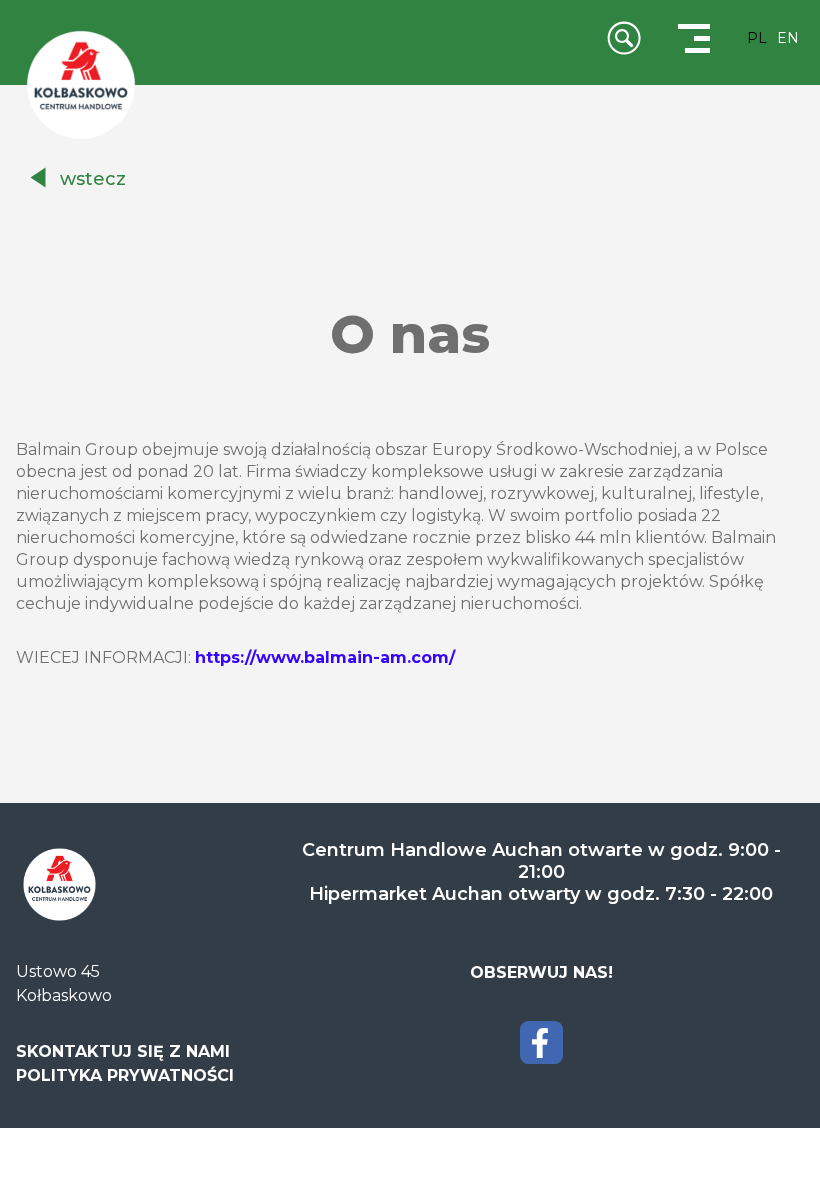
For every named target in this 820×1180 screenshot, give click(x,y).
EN (788, 38)
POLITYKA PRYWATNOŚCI (125, 1075)
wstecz (93, 179)
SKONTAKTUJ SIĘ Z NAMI (123, 1051)
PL (757, 38)
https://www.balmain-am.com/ (325, 657)
